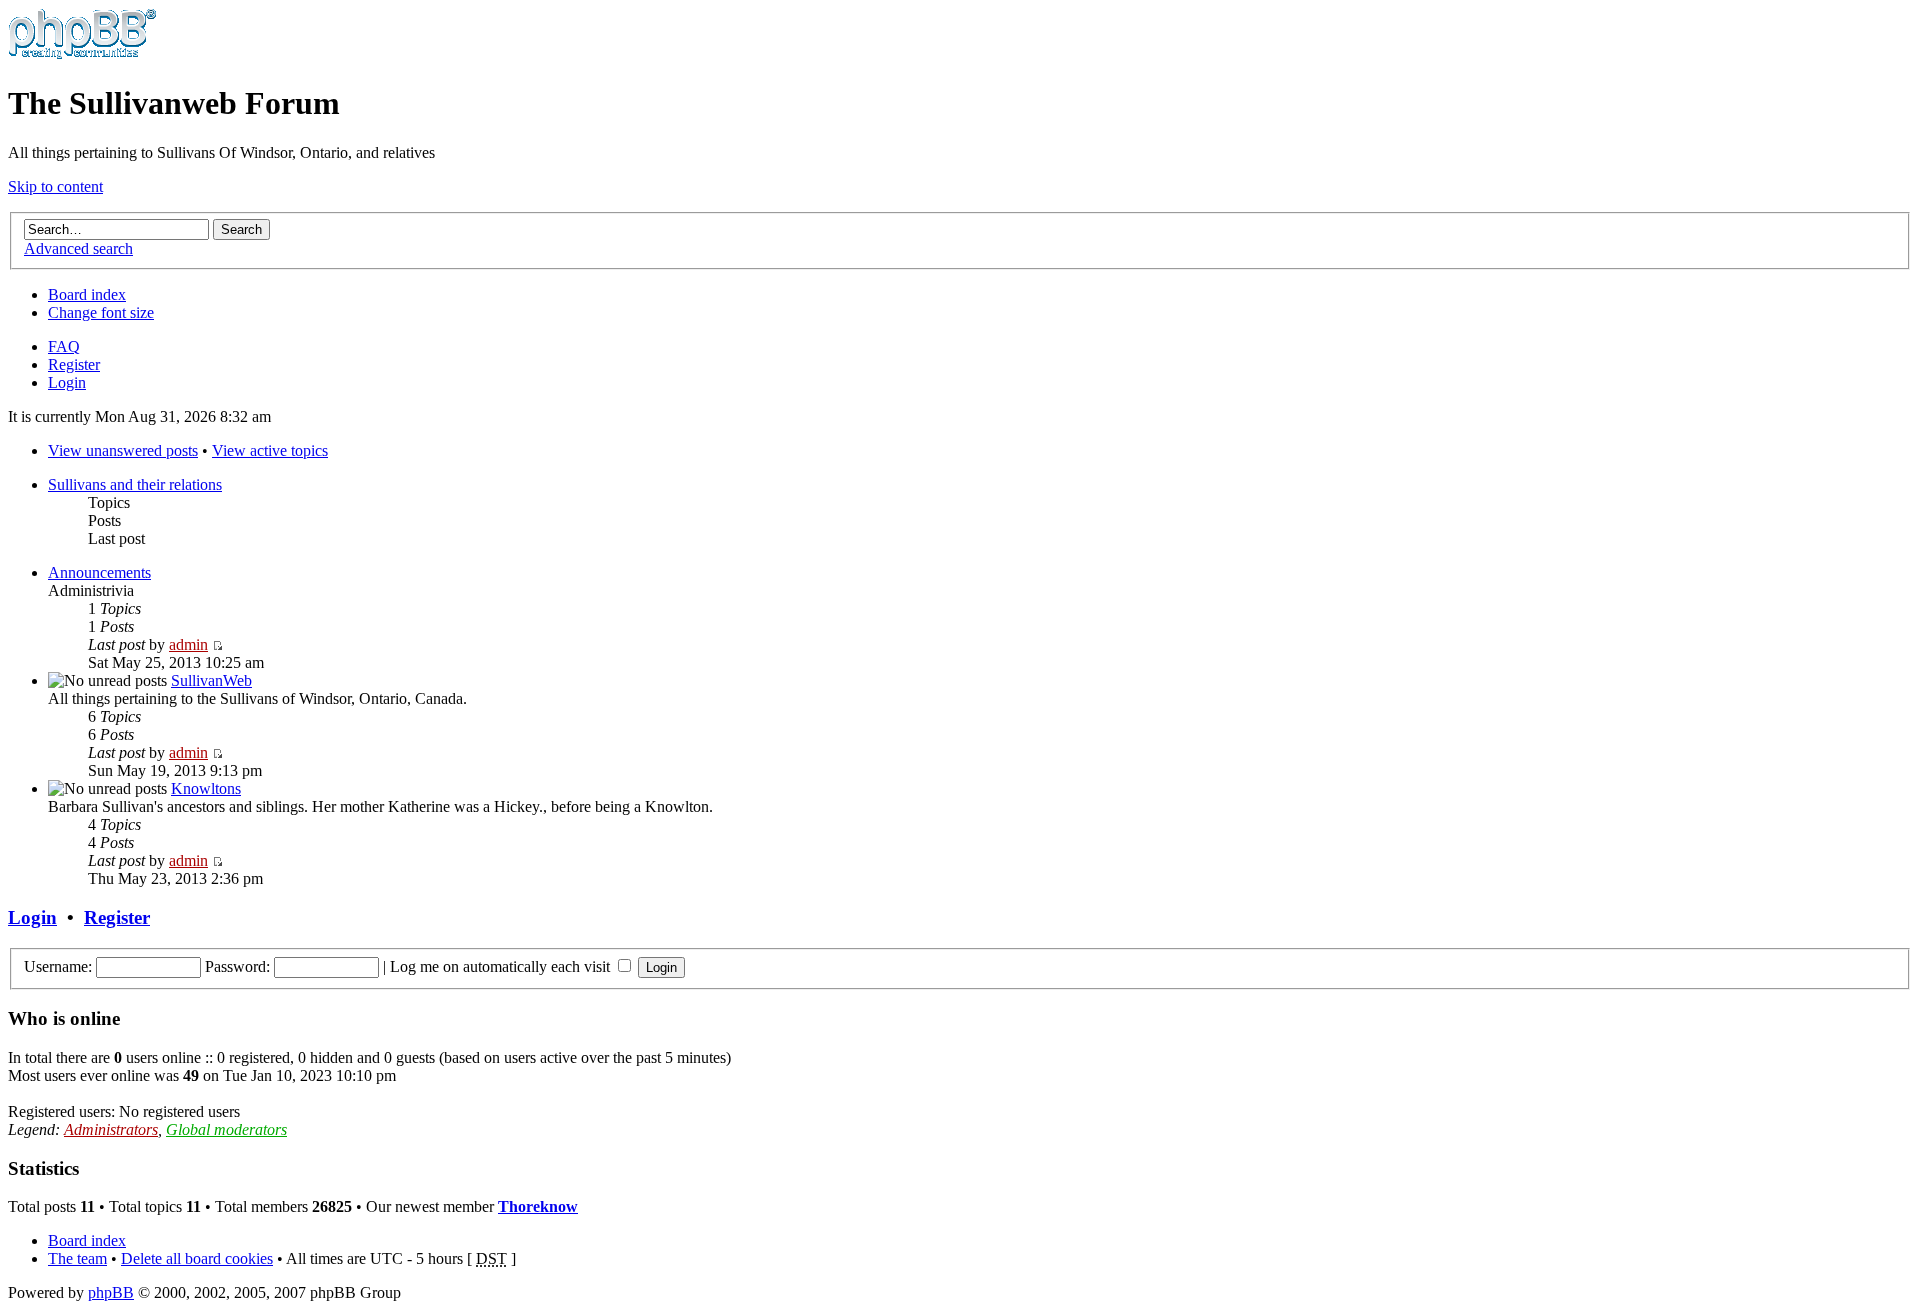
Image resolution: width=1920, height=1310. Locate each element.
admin (188, 644)
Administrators (111, 1129)
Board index (87, 294)
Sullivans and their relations (135, 484)
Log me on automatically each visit (502, 966)
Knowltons (206, 788)
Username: (58, 966)
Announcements (99, 572)
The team (77, 1258)
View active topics (270, 450)
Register (74, 364)
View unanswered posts (123, 450)
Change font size (101, 312)
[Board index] (82, 54)
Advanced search (78, 248)
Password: (237, 966)
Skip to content (55, 186)
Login (67, 382)
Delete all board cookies (197, 1258)
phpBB (111, 1292)
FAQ (64, 346)
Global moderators (226, 1129)
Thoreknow (538, 1206)
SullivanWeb (211, 680)
